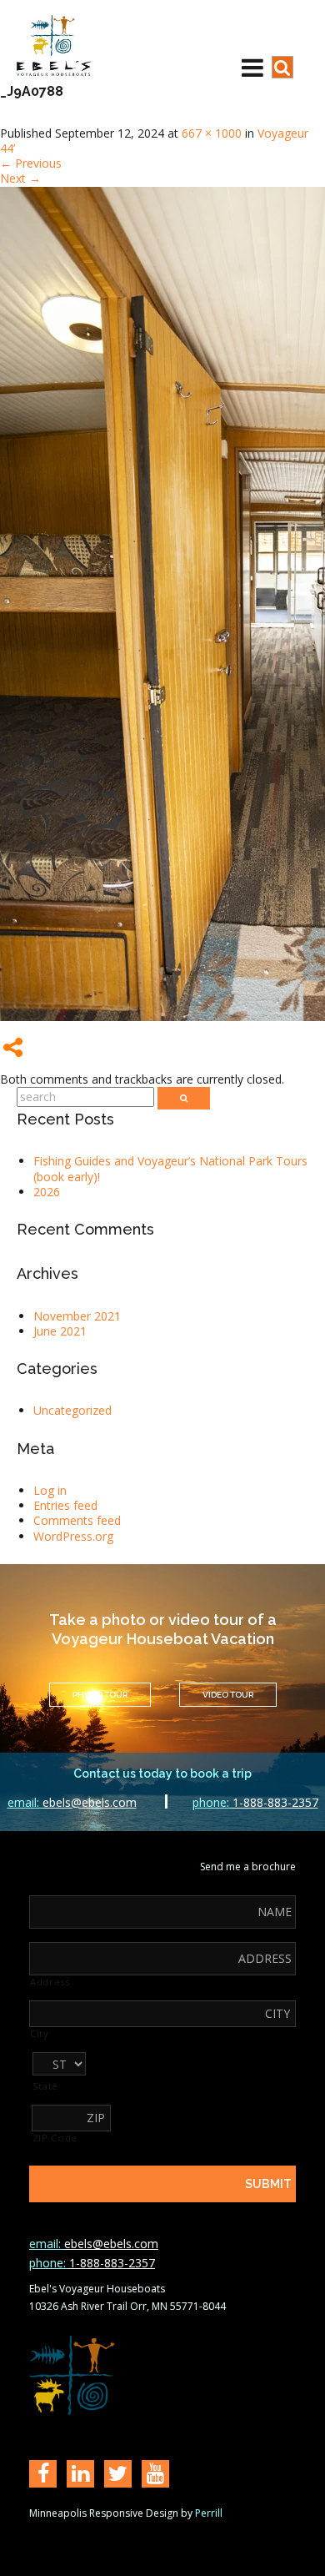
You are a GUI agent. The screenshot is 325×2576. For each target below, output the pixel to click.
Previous (31, 163)
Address (50, 1982)
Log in (50, 1490)
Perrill (209, 2513)
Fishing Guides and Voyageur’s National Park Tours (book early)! (170, 1168)
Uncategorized (72, 1410)
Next (20, 178)
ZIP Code (55, 2138)
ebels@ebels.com (72, 1802)
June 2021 (60, 1331)
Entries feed (65, 1505)
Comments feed (77, 1520)
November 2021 (77, 1316)
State (45, 2086)
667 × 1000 (212, 133)
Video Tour (228, 1695)
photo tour (100, 1695)
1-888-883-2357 (255, 1802)
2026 (47, 1192)
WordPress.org (73, 1536)
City (40, 2034)
